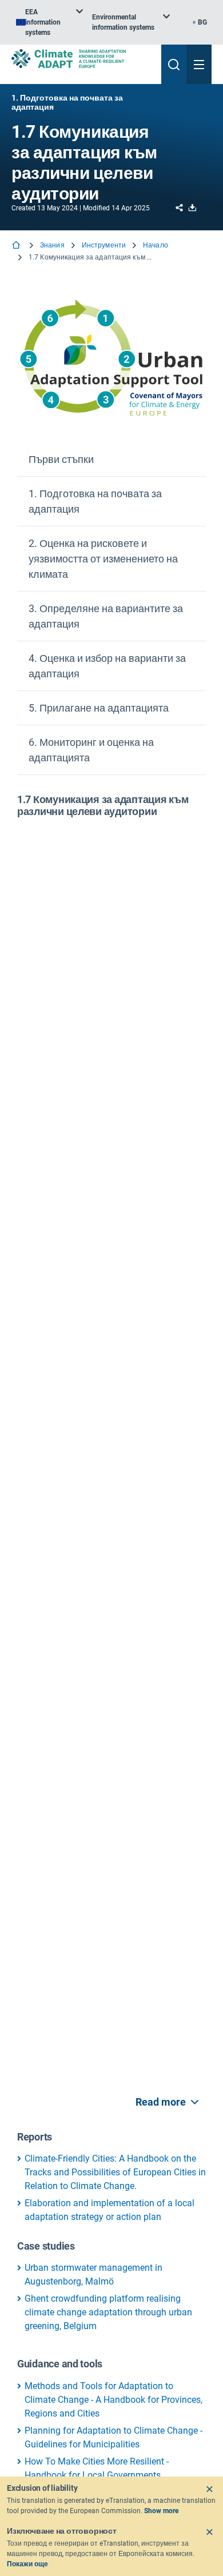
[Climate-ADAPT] (82, 59)
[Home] (17, 246)
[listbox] (49, 22)
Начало (156, 245)
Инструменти (104, 245)
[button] (111, 460)
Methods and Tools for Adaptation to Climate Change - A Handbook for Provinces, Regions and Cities (114, 2400)
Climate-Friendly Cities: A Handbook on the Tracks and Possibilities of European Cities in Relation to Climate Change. (115, 2172)
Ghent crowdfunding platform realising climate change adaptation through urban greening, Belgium (108, 2312)
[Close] (209, 2489)
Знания (52, 245)
